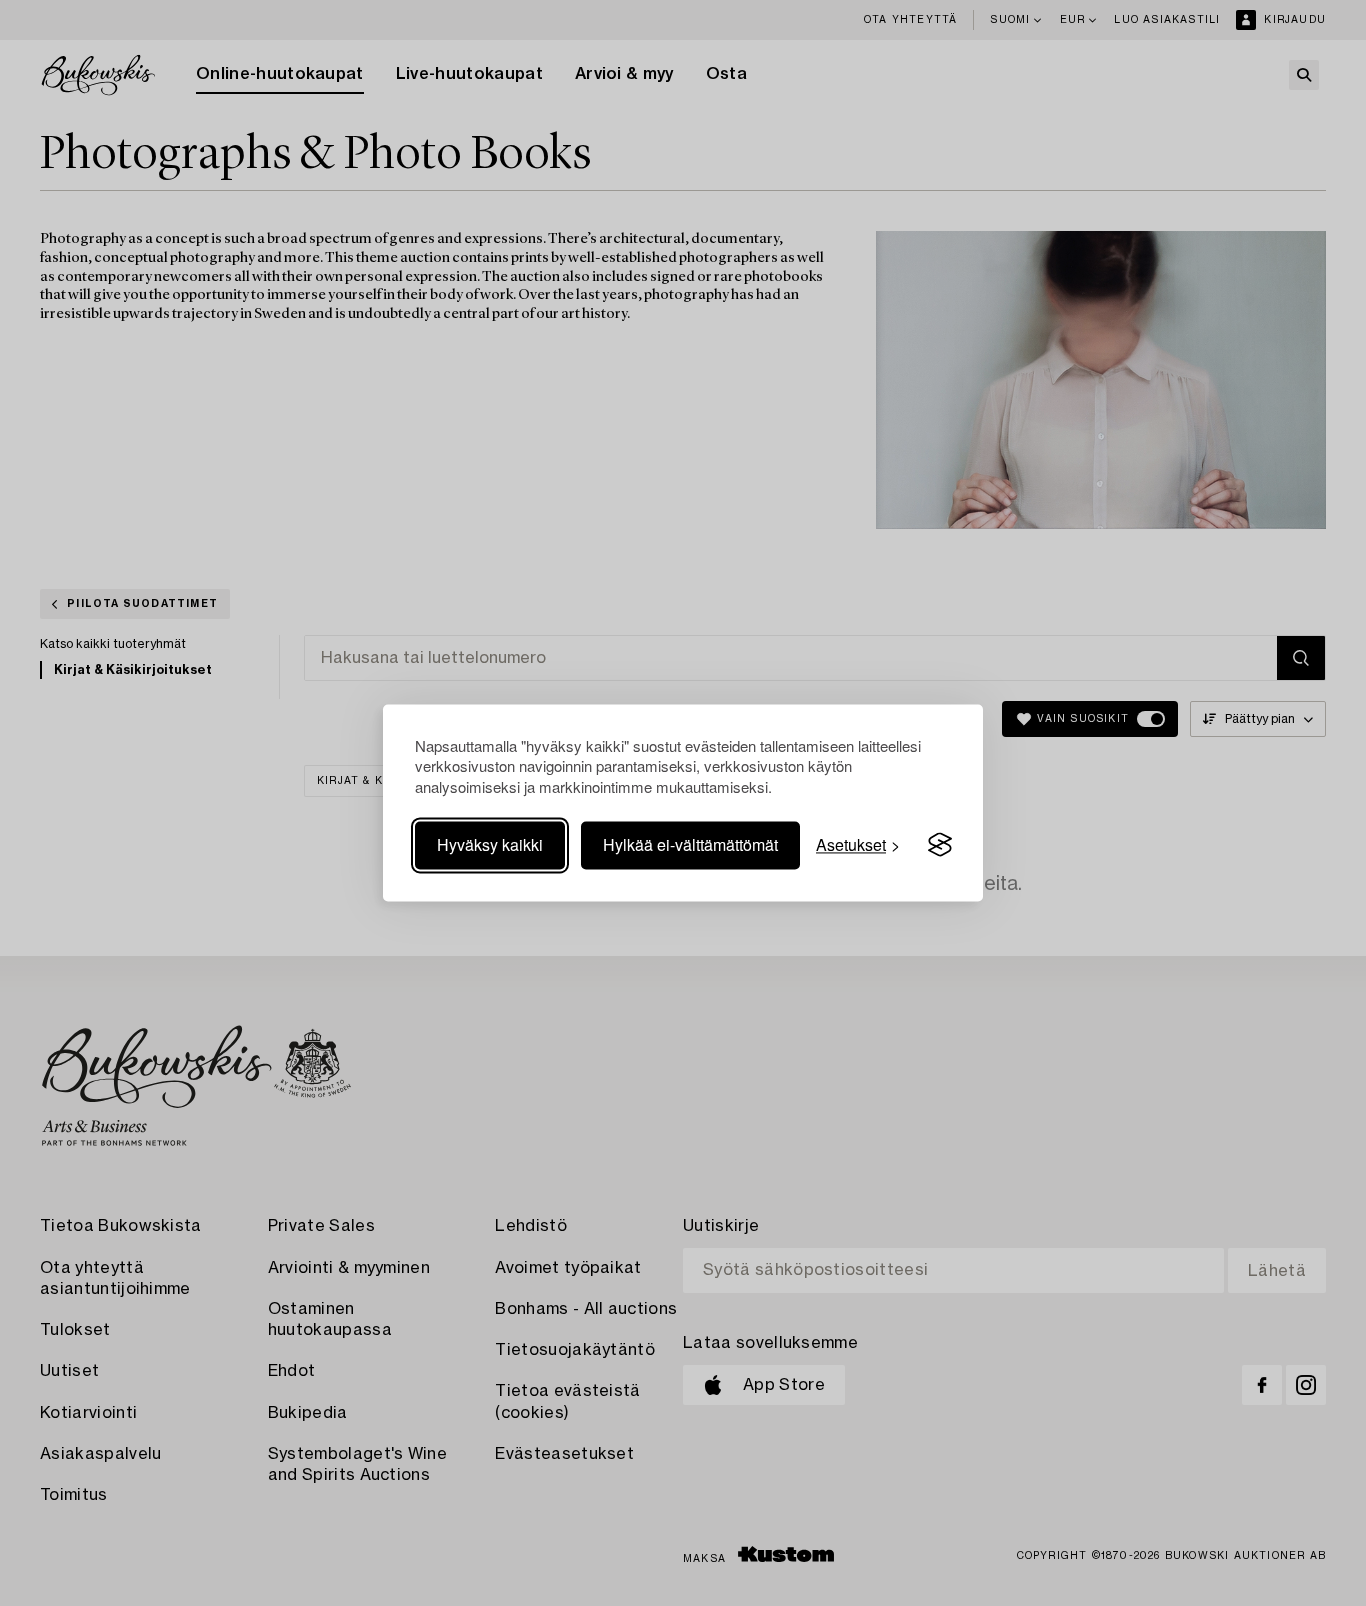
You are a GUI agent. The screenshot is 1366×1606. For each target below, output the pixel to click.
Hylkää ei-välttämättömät (690, 844)
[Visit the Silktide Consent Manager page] (940, 845)
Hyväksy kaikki (490, 844)
